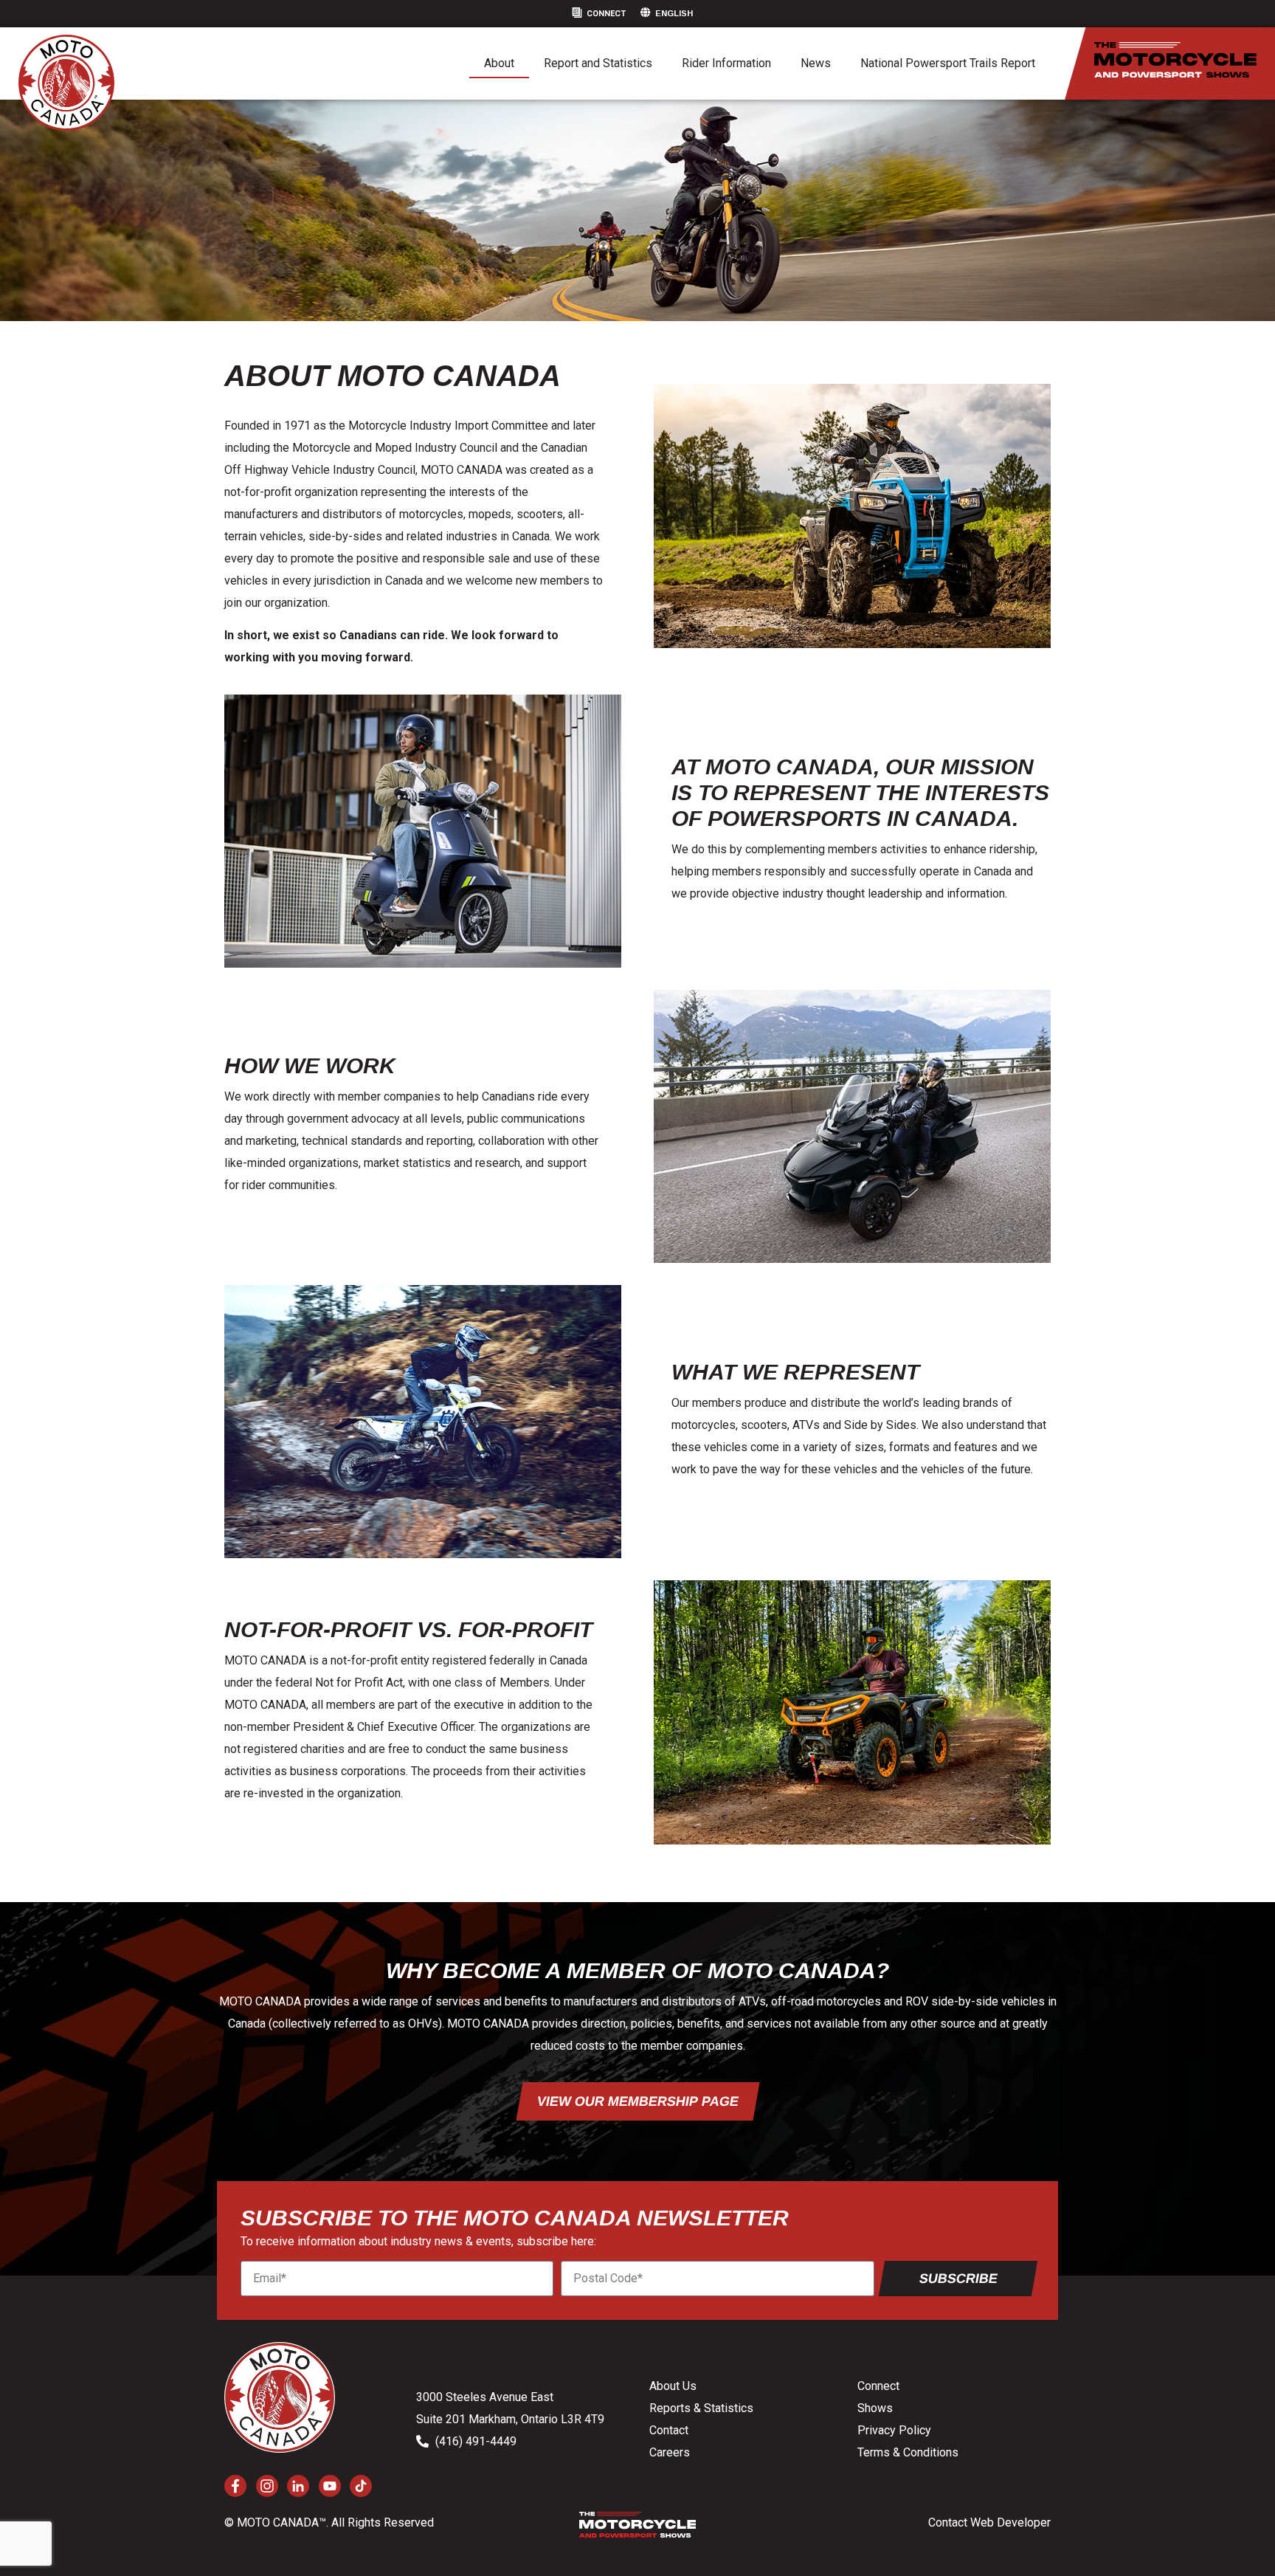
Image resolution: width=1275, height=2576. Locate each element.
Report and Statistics (598, 63)
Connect (606, 14)
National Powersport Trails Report (948, 63)
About (499, 63)
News (816, 63)
